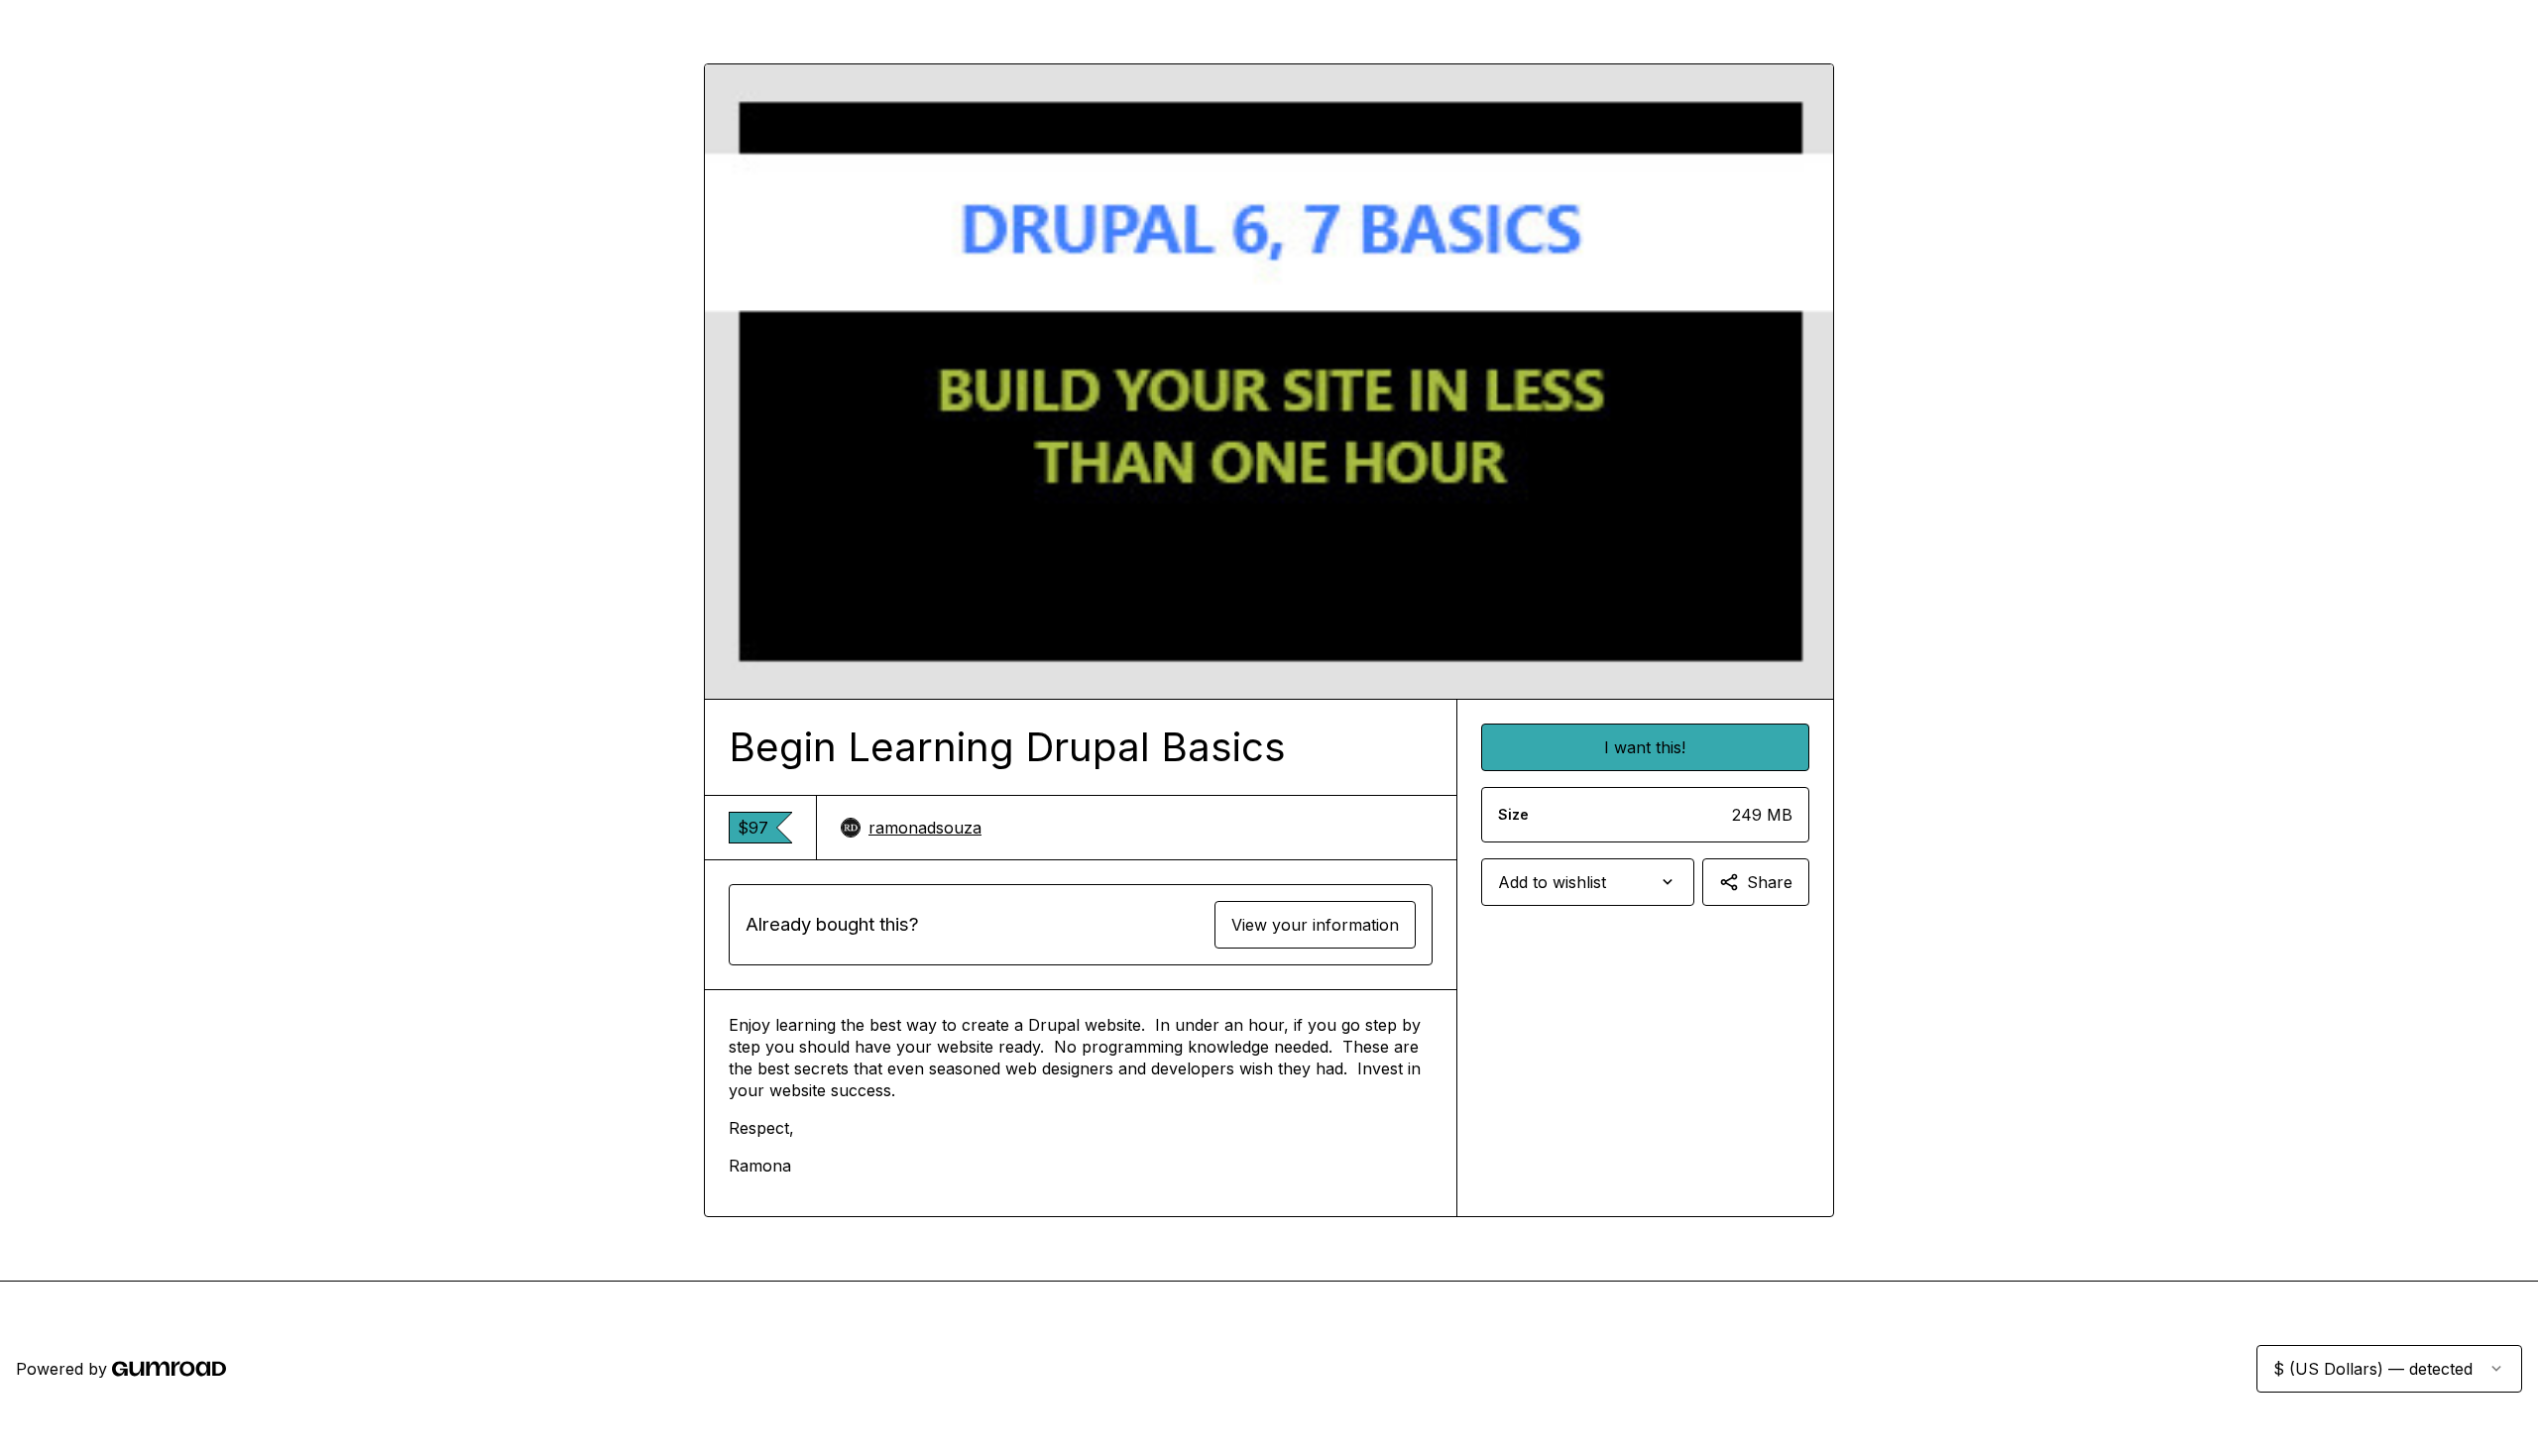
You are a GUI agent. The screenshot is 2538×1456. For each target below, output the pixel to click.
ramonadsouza (925, 828)
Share (1770, 882)
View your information (1315, 925)
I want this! (1645, 747)
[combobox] (1588, 882)
